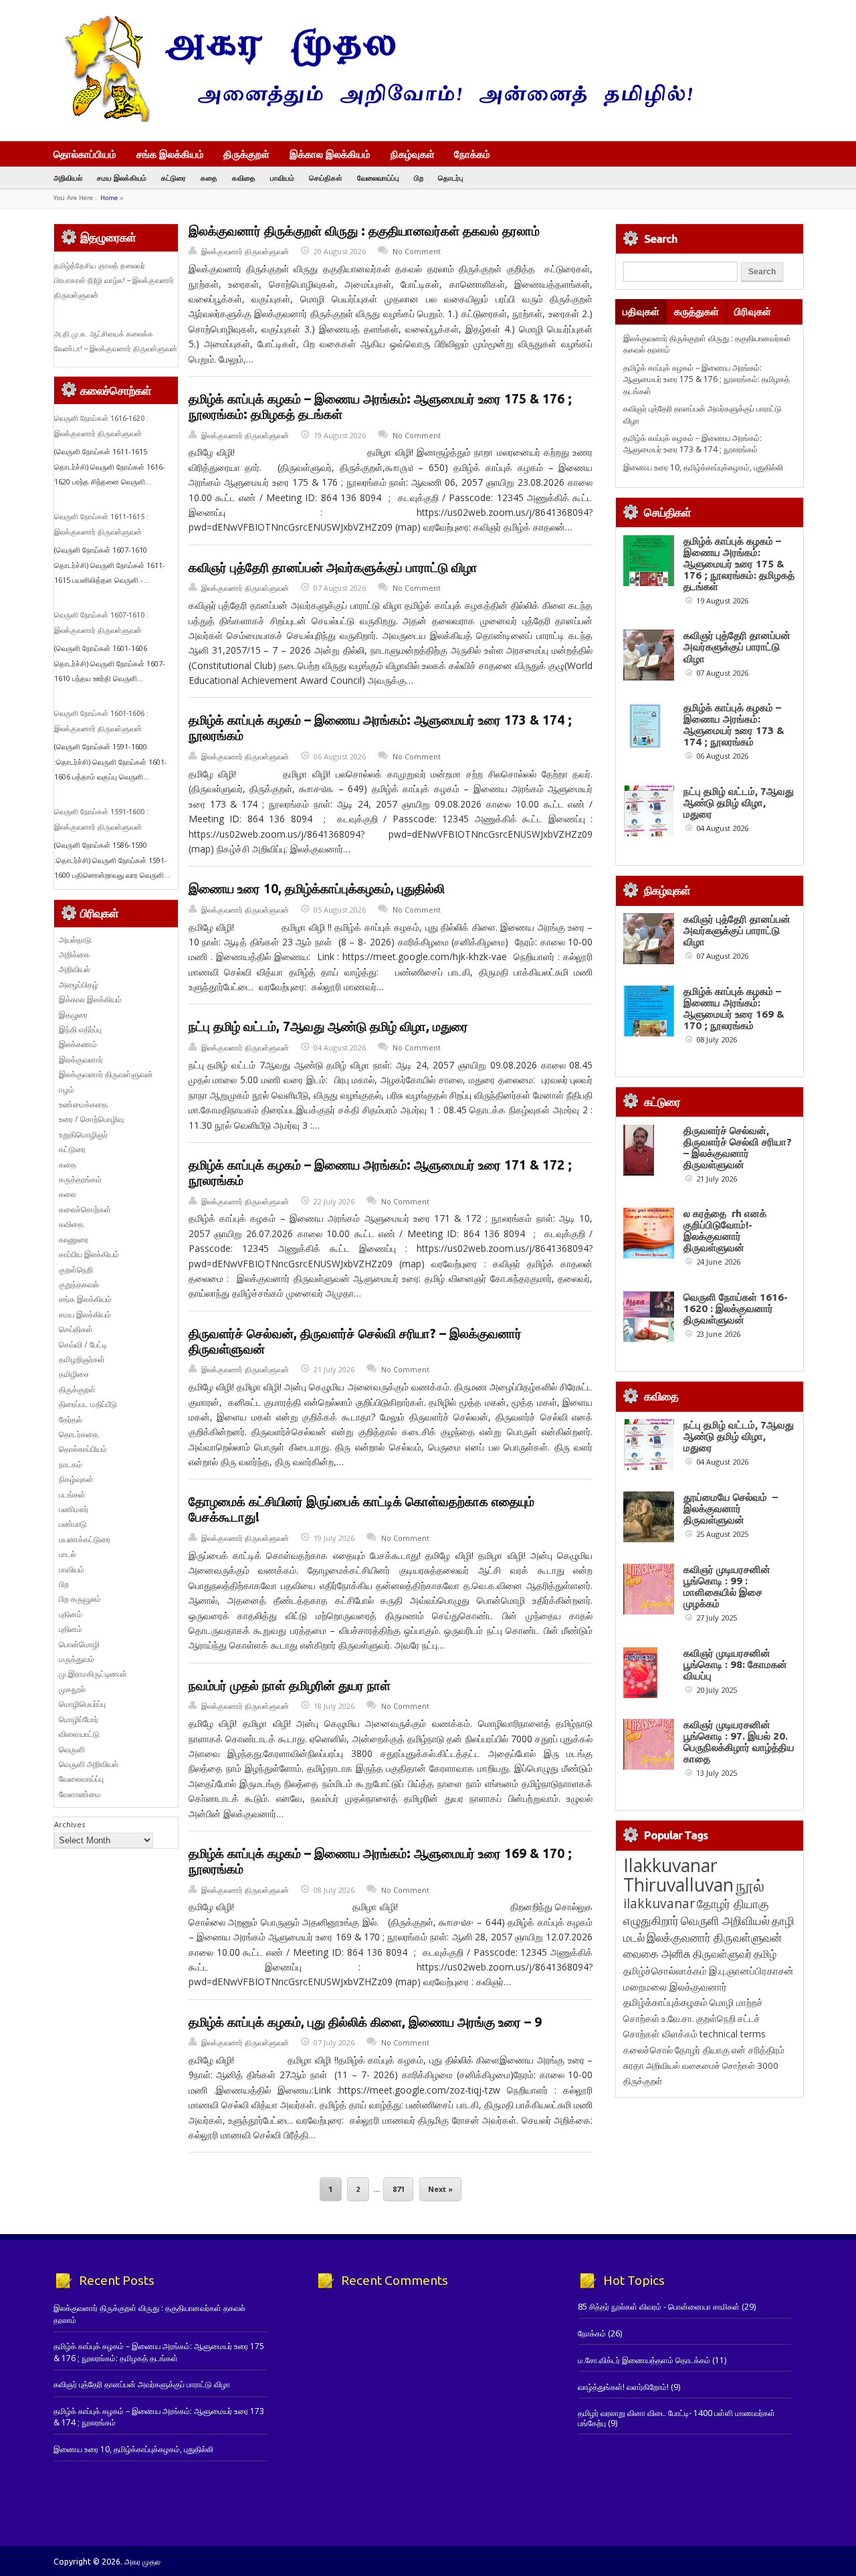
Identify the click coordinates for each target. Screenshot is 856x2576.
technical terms (733, 2034)
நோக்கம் (472, 155)
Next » (440, 2189)
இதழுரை (73, 1015)
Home (109, 198)
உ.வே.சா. (678, 2018)
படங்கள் (72, 1494)
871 (399, 2189)
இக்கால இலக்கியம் (330, 154)
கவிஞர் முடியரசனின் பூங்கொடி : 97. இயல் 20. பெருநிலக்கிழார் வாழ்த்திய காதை (739, 1742)
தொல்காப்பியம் (85, 154)
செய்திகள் (326, 178)
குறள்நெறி (76, 1270)
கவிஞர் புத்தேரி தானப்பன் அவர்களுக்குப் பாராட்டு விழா (333, 567)
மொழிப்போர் (79, 1719)
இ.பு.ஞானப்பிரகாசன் (751, 1970)
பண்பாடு (73, 1524)
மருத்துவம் (77, 1659)
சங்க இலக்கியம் (170, 154)
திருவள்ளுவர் (722, 1953)
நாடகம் (71, 1464)
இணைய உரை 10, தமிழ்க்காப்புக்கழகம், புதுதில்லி (317, 889)
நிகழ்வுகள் (413, 154)
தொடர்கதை (79, 1434)
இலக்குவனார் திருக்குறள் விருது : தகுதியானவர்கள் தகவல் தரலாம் (364, 231)
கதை (209, 178)
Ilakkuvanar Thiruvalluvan (678, 1875)
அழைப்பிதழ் (79, 985)
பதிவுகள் (641, 311)
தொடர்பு (451, 178)
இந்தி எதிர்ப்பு (80, 1029)
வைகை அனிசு (657, 1953)
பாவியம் (282, 178)
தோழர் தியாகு (702, 2050)
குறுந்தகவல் (79, 1284)
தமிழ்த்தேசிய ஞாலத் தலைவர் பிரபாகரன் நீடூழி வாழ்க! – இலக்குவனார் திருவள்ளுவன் (114, 281)
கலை (68, 1194)
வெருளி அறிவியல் (89, 1764)
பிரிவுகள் (753, 311)
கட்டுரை (174, 178)
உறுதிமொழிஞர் (83, 1134)
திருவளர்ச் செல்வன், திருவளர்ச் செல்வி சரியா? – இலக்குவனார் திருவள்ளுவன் (738, 1147)
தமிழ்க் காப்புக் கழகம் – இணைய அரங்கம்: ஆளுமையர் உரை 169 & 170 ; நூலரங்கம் (734, 1008)
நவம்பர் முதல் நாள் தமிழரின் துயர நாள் (290, 1685)
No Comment (417, 251)
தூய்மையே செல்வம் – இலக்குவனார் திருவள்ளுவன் (731, 1508)
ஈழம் (67, 1090)
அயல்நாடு (75, 940)
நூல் (750, 1885)
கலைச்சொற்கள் (85, 1209)
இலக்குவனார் (81, 1060)
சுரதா (634, 2065)
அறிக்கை (74, 954)
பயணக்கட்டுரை (85, 1539)
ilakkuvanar (659, 1903)
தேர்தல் (71, 1419)
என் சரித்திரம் (758, 2050)
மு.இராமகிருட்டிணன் (93, 1674)
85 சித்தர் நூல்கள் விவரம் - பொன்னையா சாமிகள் (659, 2307)
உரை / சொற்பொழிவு (91, 1119)
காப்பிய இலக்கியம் (89, 1254)
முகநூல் (72, 1689)
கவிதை (244, 178)
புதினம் (71, 1614)
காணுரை (74, 1239)
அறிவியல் (68, 178)
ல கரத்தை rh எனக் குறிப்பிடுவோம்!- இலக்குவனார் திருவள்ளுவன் (725, 1230)
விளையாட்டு (79, 1734)
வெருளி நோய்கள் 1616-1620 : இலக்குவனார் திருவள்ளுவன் (736, 1308)
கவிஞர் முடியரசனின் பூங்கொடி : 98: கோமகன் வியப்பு (735, 1664)
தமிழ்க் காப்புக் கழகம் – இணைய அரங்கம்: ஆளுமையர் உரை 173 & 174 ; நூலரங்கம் (692, 444)
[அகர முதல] (373, 119)
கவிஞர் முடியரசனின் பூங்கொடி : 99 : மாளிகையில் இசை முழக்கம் (727, 1586)
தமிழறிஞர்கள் (82, 1359)
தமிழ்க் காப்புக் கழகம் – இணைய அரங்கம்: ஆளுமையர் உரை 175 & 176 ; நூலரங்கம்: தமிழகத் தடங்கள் (707, 379)
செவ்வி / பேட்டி (83, 1345)
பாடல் (68, 1554)
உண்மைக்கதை (83, 1104)
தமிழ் (765, 1954)
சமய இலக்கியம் (122, 178)
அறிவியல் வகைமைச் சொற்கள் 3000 (712, 2065)
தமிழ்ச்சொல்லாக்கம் (665, 1970)
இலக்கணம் (78, 1044)
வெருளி (72, 1749)
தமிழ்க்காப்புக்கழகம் (665, 2002)
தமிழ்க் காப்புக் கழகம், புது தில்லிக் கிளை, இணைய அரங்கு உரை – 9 (365, 2022)
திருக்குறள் (246, 154)
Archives (70, 1824)
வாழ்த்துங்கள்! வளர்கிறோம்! (623, 2387)
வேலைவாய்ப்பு (378, 178)
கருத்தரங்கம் (80, 1179)
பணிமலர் (74, 1509)
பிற (419, 178)
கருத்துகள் (697, 311)
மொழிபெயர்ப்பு (82, 1704)
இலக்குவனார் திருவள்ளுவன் (245, 251)
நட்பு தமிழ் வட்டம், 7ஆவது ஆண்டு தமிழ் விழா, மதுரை (328, 1026)
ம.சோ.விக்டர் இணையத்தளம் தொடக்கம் (644, 2360)
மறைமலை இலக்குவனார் (675, 1987)
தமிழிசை (74, 1374)
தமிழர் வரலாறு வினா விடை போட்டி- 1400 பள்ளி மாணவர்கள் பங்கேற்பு (676, 2418)
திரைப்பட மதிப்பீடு (88, 1404)
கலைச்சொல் (648, 2050)
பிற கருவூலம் (80, 1599)
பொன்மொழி (79, 1644)
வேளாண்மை (80, 1794)
